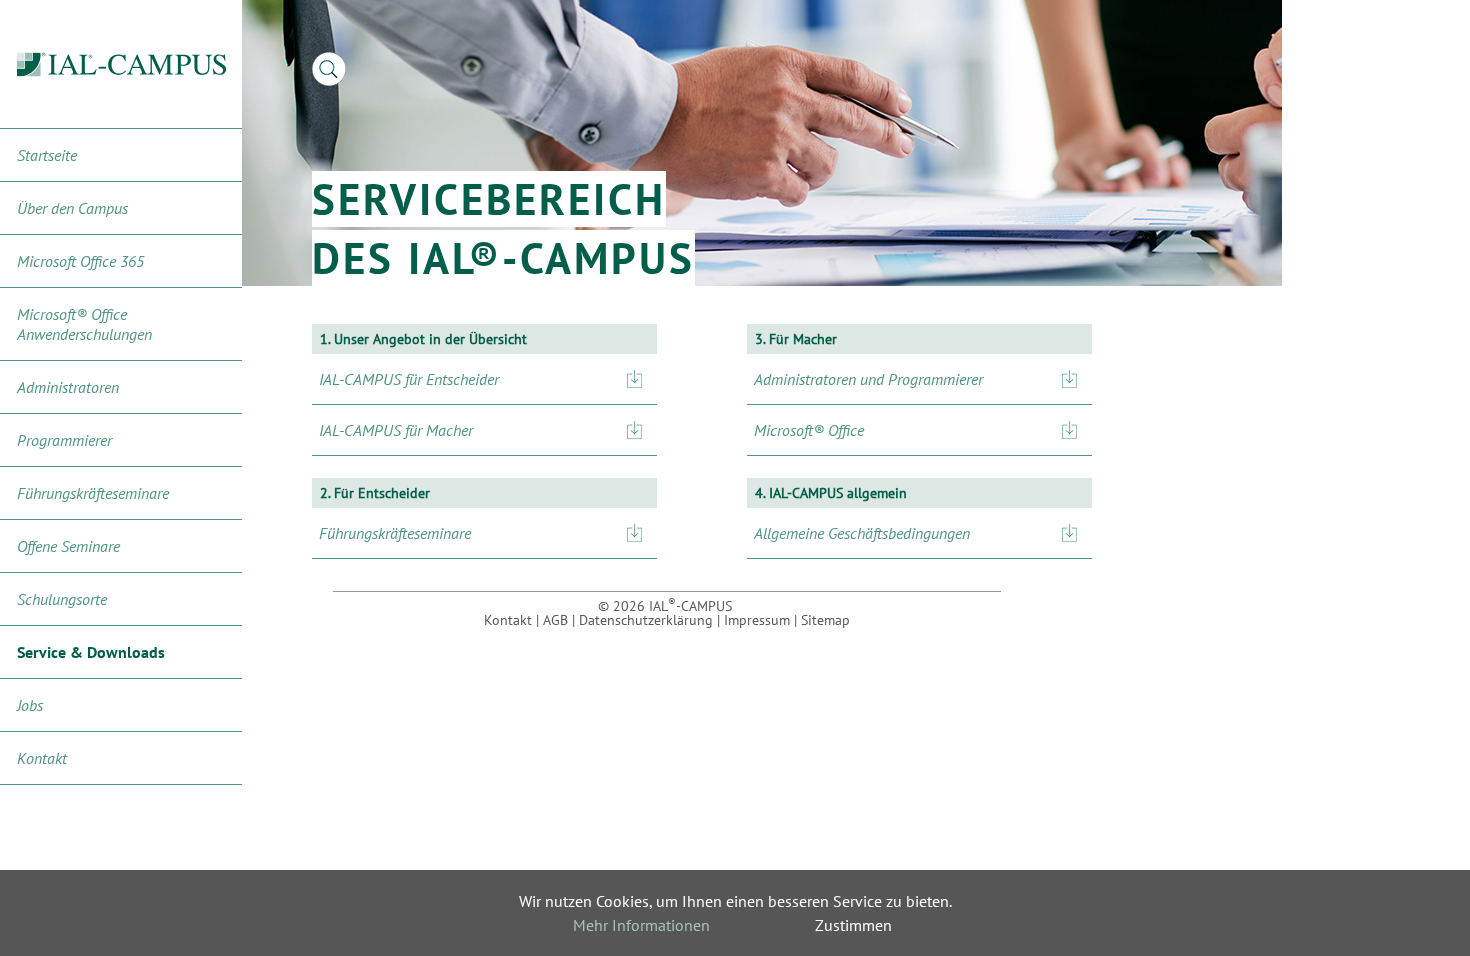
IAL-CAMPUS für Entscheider (409, 379)
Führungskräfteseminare (93, 493)
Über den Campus (72, 208)
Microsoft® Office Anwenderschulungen (84, 324)
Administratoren (68, 387)
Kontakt (42, 758)
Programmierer (64, 440)
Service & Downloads (91, 652)
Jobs (30, 705)
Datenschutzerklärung (646, 620)
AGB (555, 620)
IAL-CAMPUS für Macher (396, 430)
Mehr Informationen (641, 925)
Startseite (47, 155)
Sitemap (825, 620)
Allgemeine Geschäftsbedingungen (862, 533)
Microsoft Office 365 (80, 261)
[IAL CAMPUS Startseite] (121, 64)
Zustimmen (853, 925)
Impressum (757, 620)
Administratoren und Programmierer (868, 379)
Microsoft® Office (809, 430)
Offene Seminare (68, 546)
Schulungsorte (62, 599)
